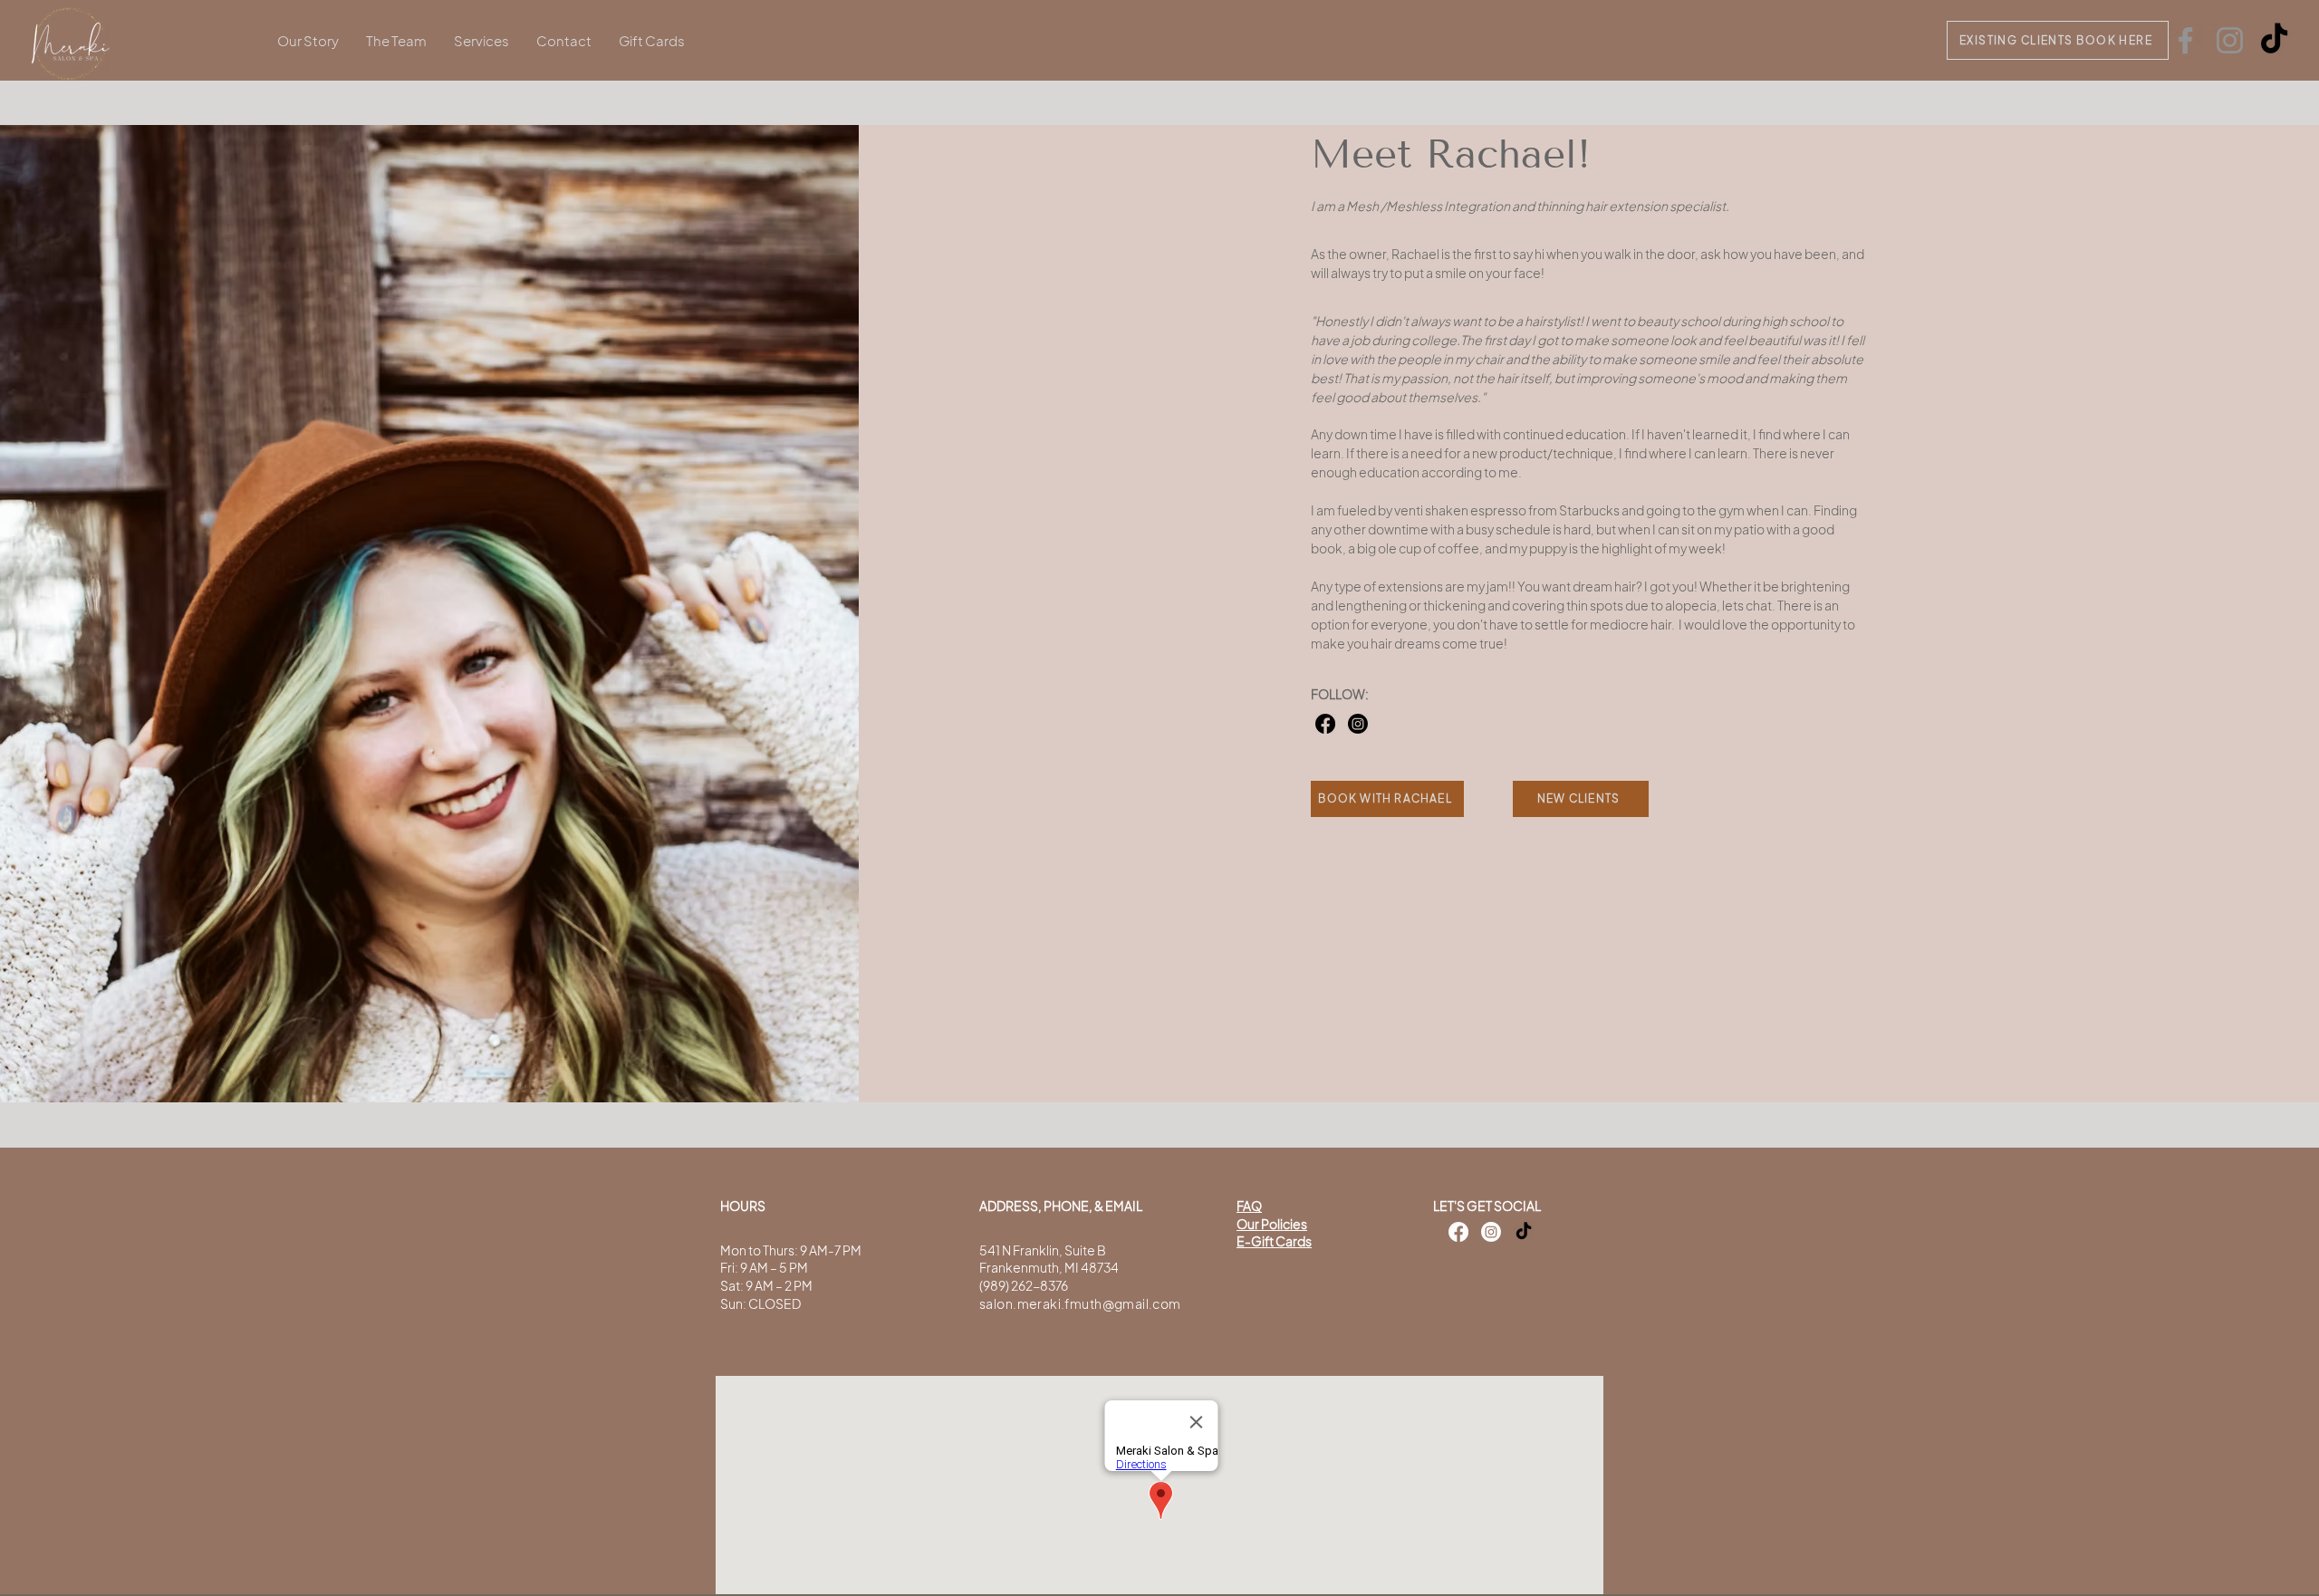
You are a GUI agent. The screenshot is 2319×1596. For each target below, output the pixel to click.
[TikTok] (2274, 40)
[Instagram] (2230, 40)
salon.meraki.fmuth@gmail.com (1080, 1303)
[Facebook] (2185, 40)
